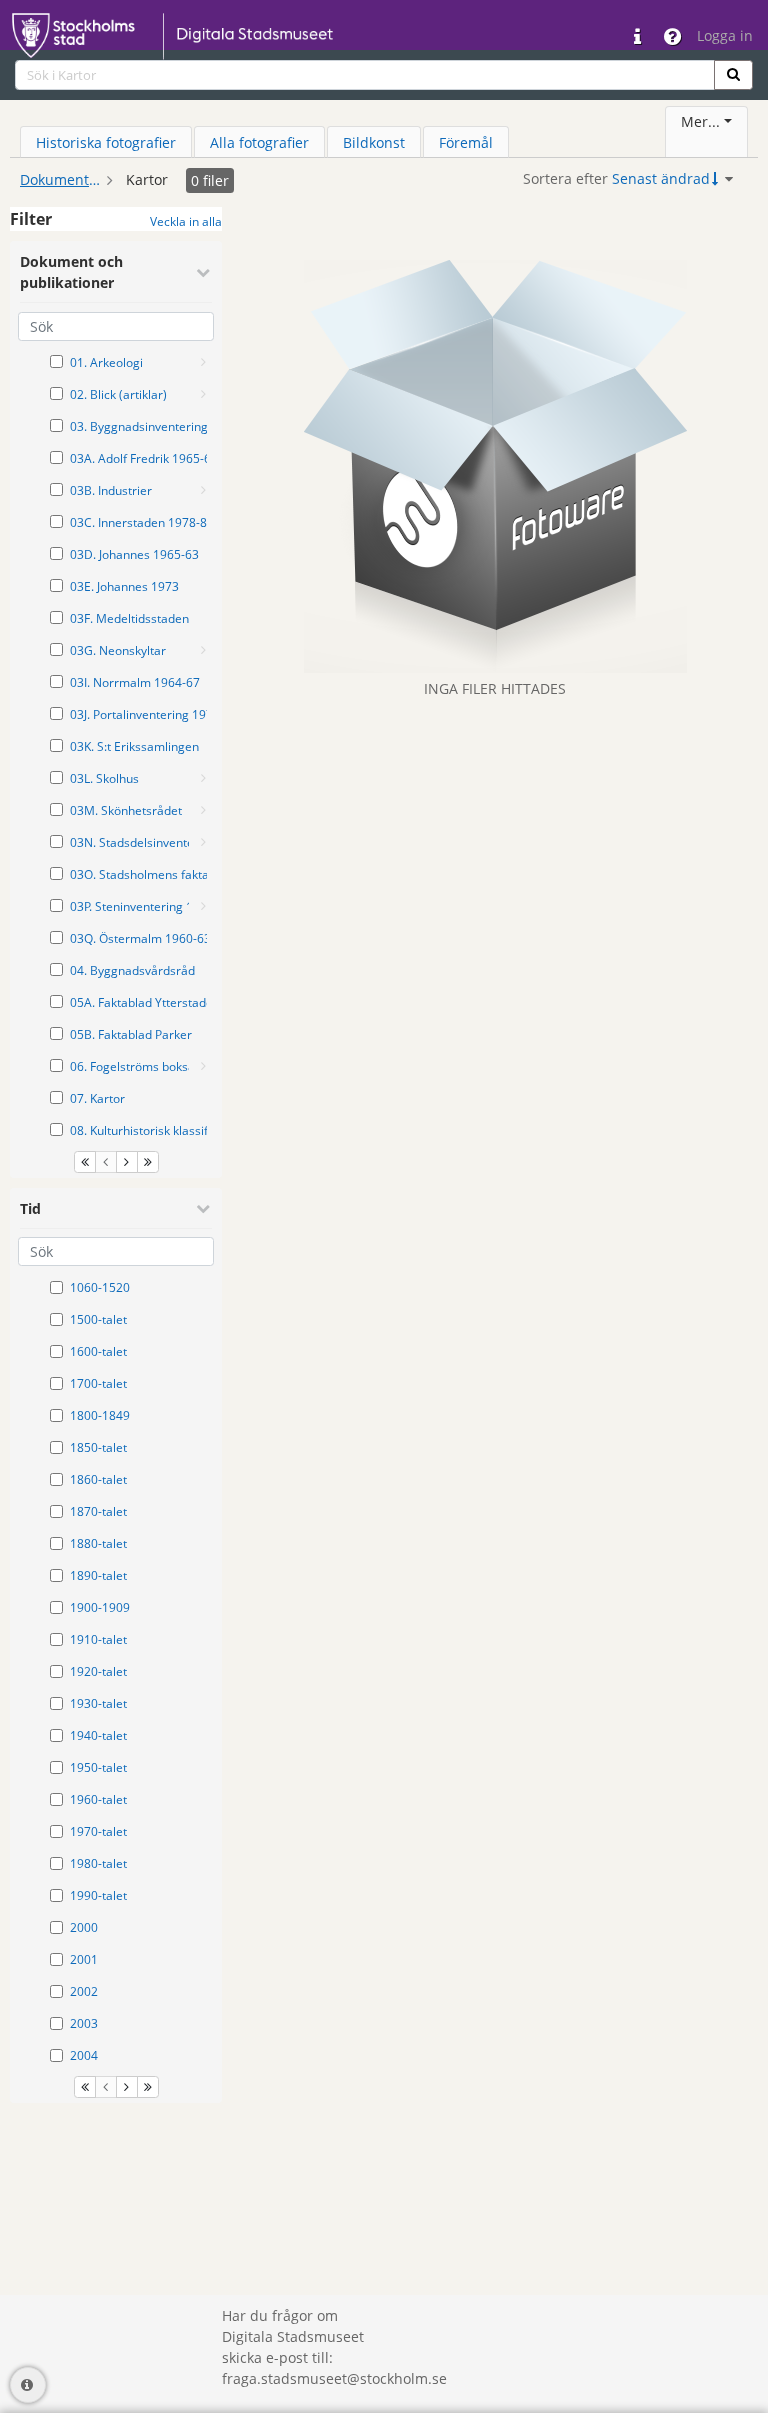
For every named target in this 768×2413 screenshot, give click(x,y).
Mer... (700, 121)
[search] (365, 75)
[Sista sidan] (148, 1162)
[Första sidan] (85, 1162)
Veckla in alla (186, 221)
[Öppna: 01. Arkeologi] (203, 362)
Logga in (725, 35)
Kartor (147, 179)
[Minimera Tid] (203, 1208)
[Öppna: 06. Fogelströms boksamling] (203, 1066)
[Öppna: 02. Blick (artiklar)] (203, 394)
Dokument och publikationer (60, 179)
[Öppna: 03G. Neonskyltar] (203, 650)
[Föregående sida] (106, 1162)
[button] (733, 75)
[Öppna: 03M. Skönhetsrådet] (203, 810)
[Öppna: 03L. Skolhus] (203, 778)
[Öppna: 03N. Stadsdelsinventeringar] (203, 842)
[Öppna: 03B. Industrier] (203, 490)
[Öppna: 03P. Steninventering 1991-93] (203, 906)
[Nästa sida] (127, 1162)
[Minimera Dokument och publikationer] (203, 272)
